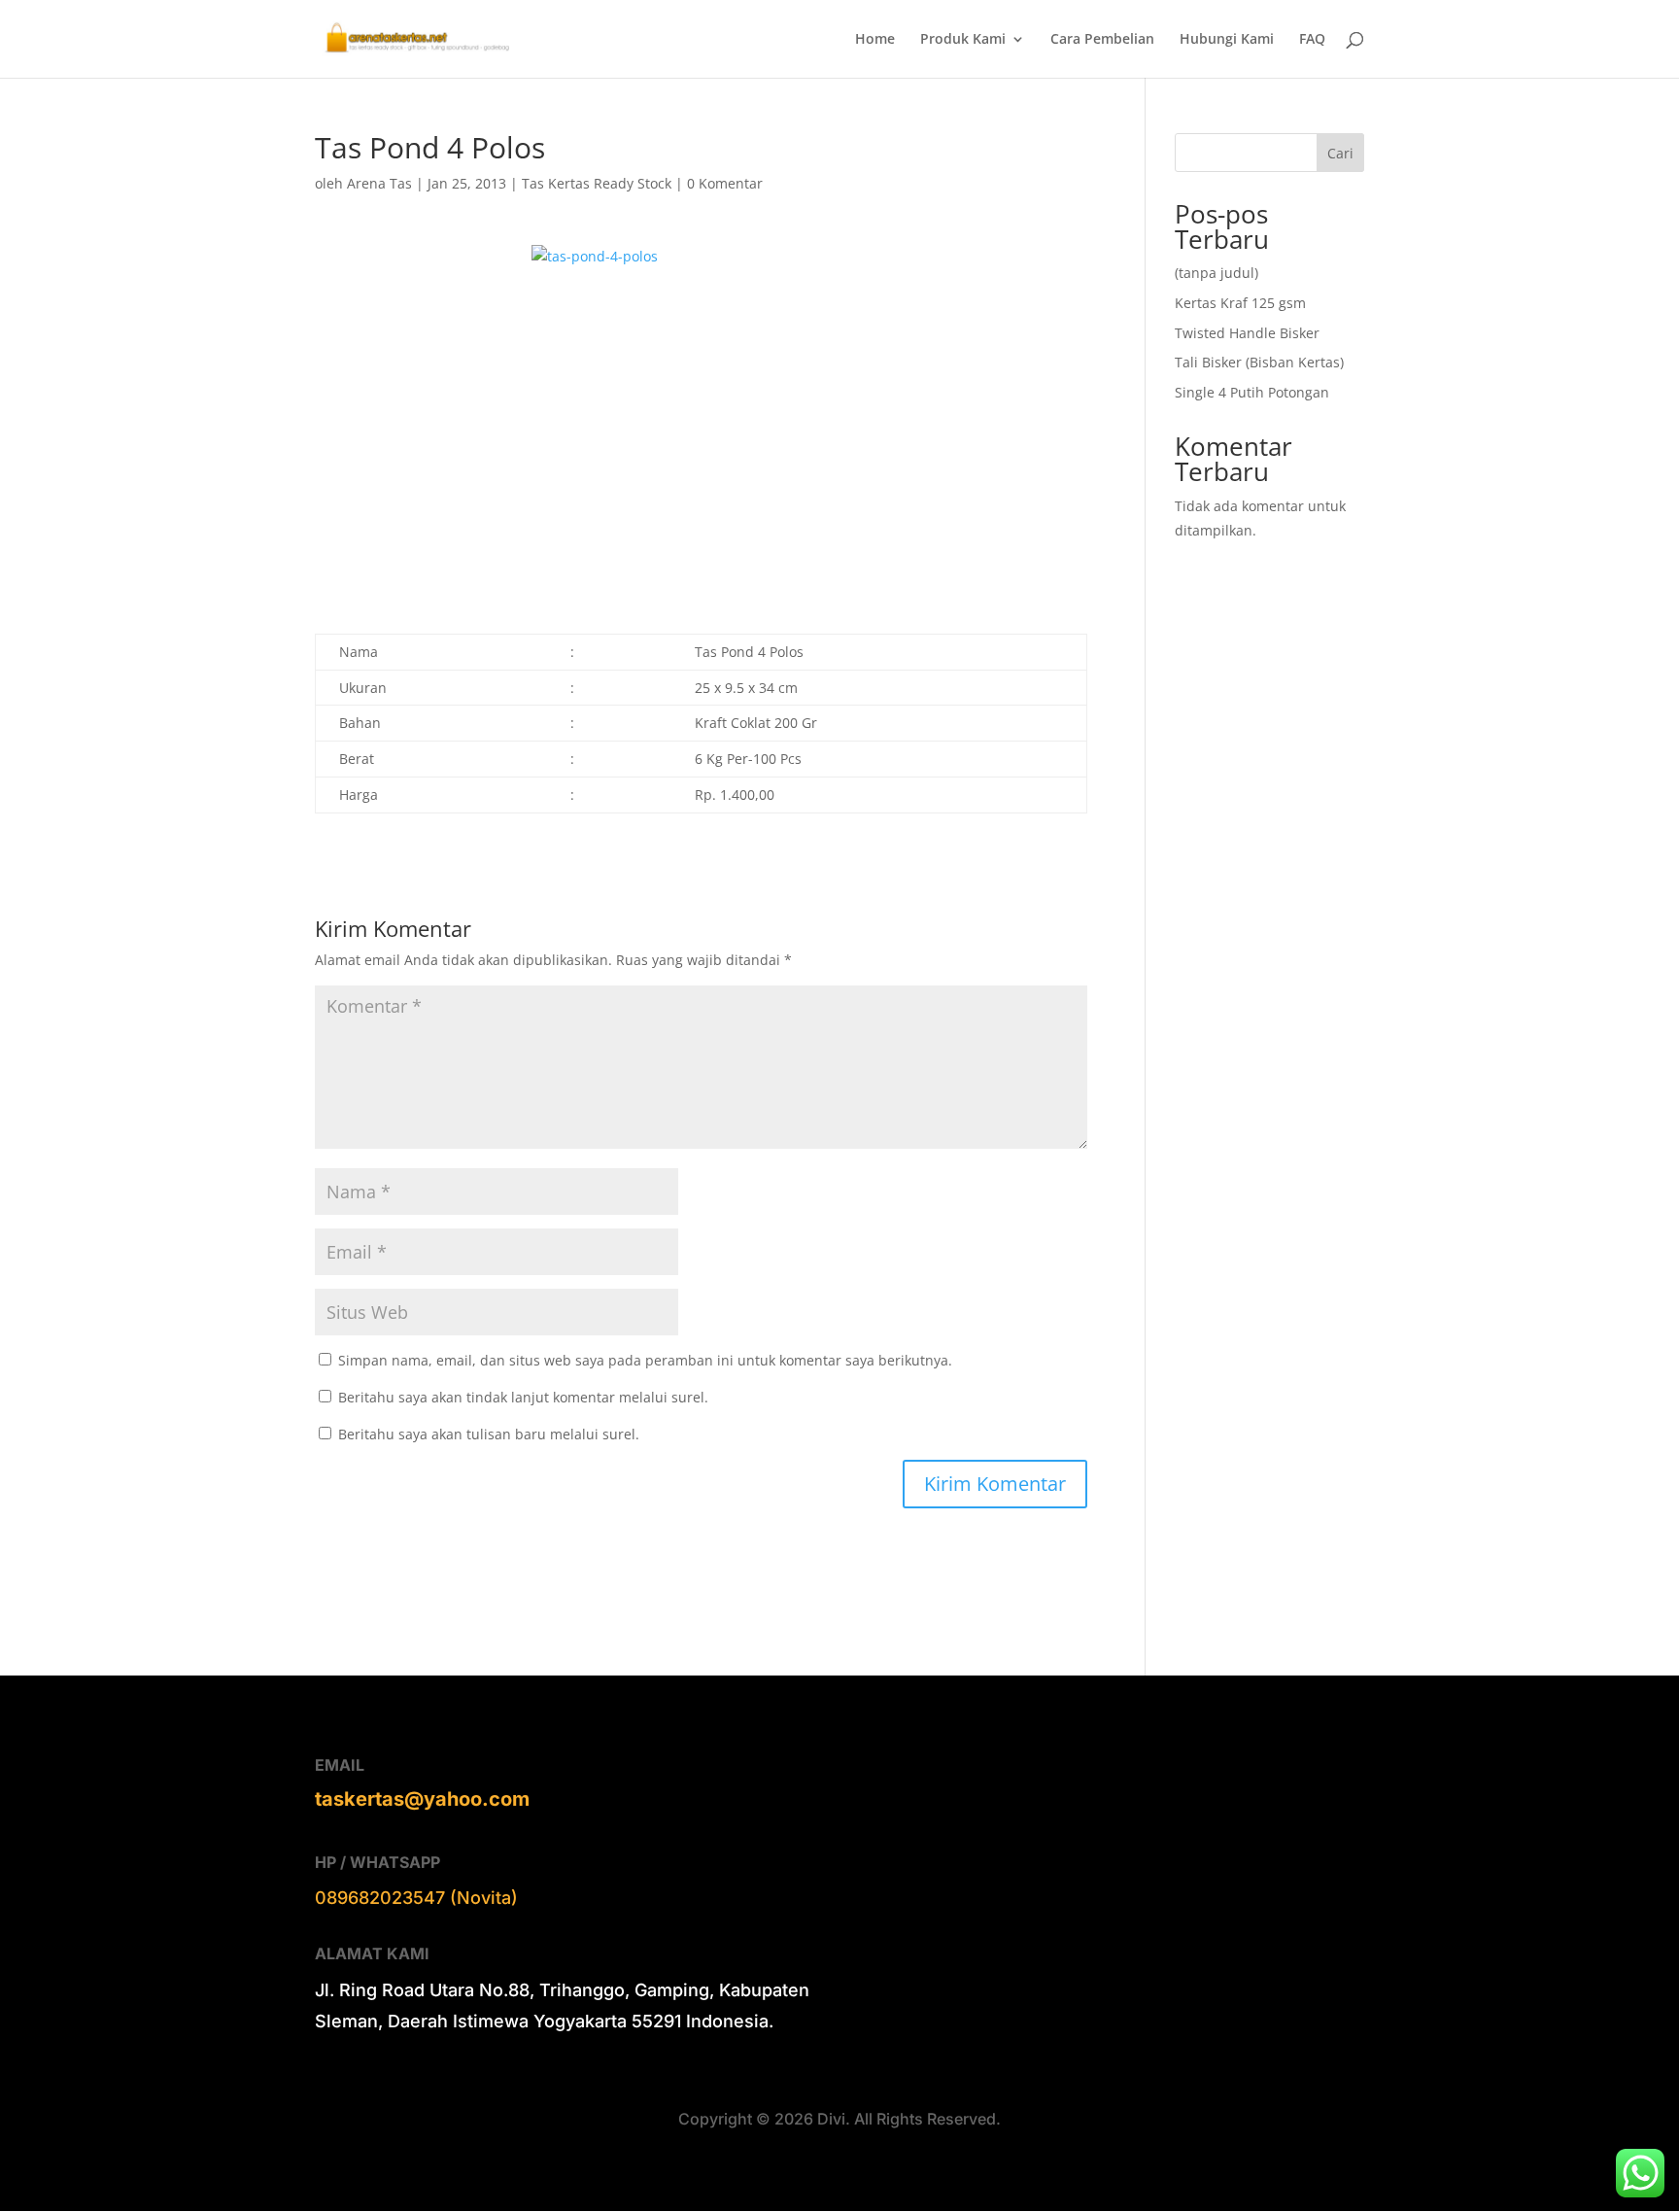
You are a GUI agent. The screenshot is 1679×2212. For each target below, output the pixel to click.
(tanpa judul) (1216, 273)
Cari (1340, 153)
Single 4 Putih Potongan (1252, 392)
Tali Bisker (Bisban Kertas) (1259, 362)
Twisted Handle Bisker (1247, 333)
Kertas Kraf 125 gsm (1240, 303)
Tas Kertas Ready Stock (597, 183)
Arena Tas (379, 183)
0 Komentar (725, 183)
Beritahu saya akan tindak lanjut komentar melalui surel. (523, 1397)
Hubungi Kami (1227, 40)
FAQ (1312, 40)
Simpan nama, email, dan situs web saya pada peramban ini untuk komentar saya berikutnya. (645, 1360)
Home (875, 40)
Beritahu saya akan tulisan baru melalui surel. (489, 1434)
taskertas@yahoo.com (422, 1799)
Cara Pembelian (1102, 40)
